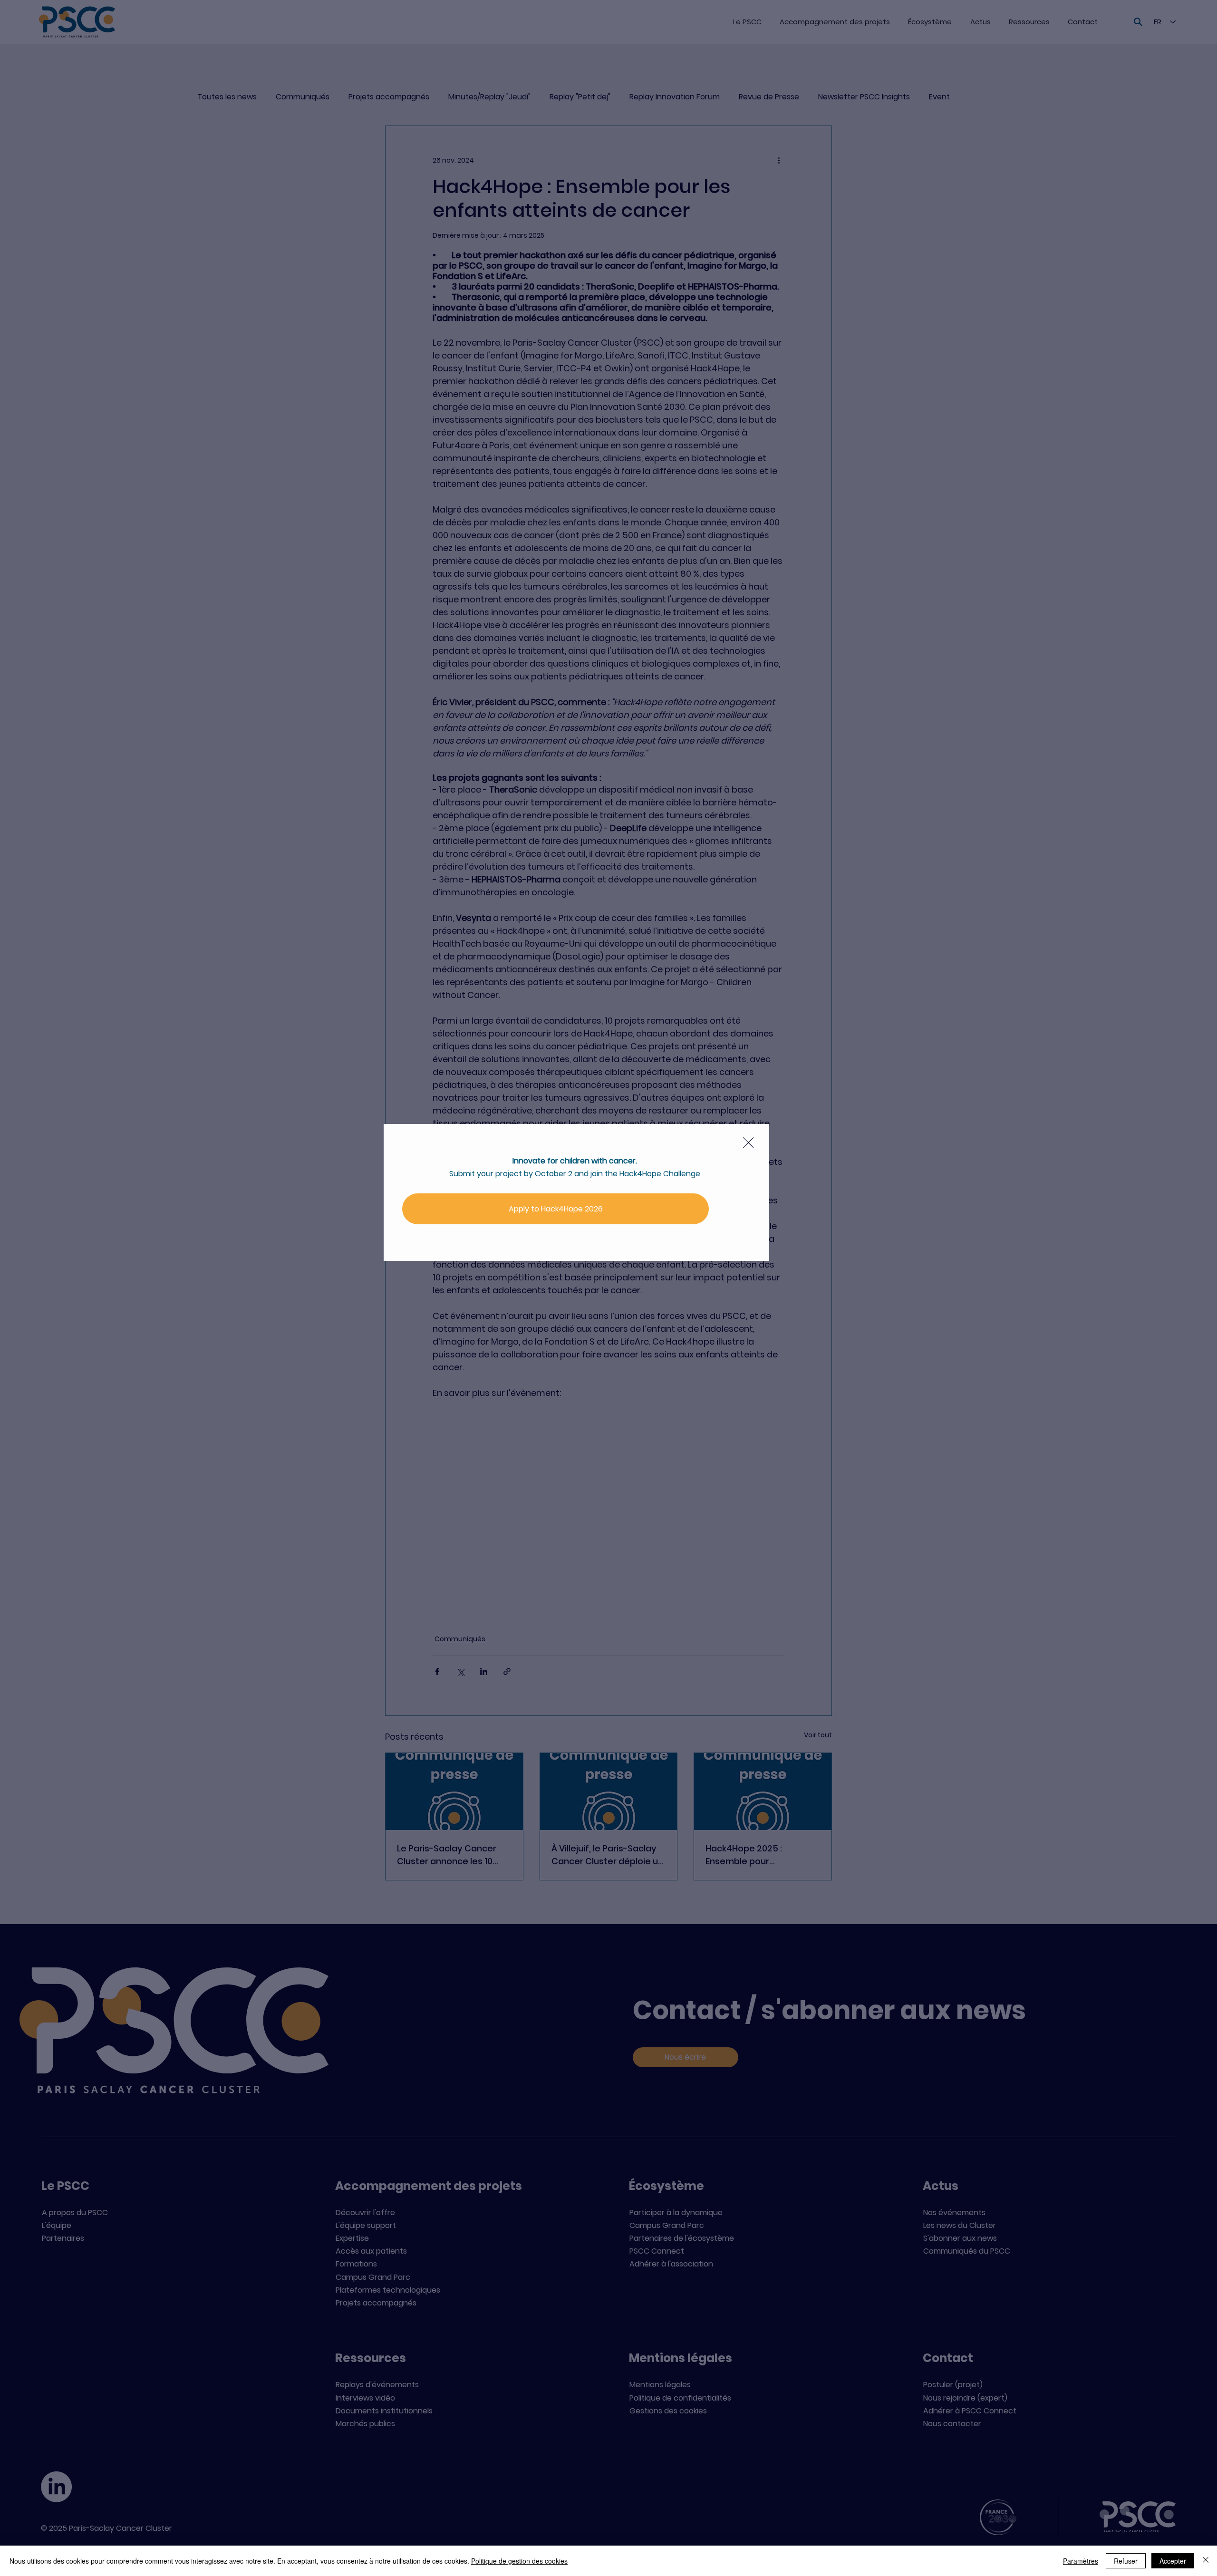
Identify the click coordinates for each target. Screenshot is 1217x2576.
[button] (748, 1143)
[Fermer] (1206, 2561)
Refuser (1126, 2561)
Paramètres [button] (1081, 2561)
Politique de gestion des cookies (519, 2561)
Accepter (1173, 2561)
